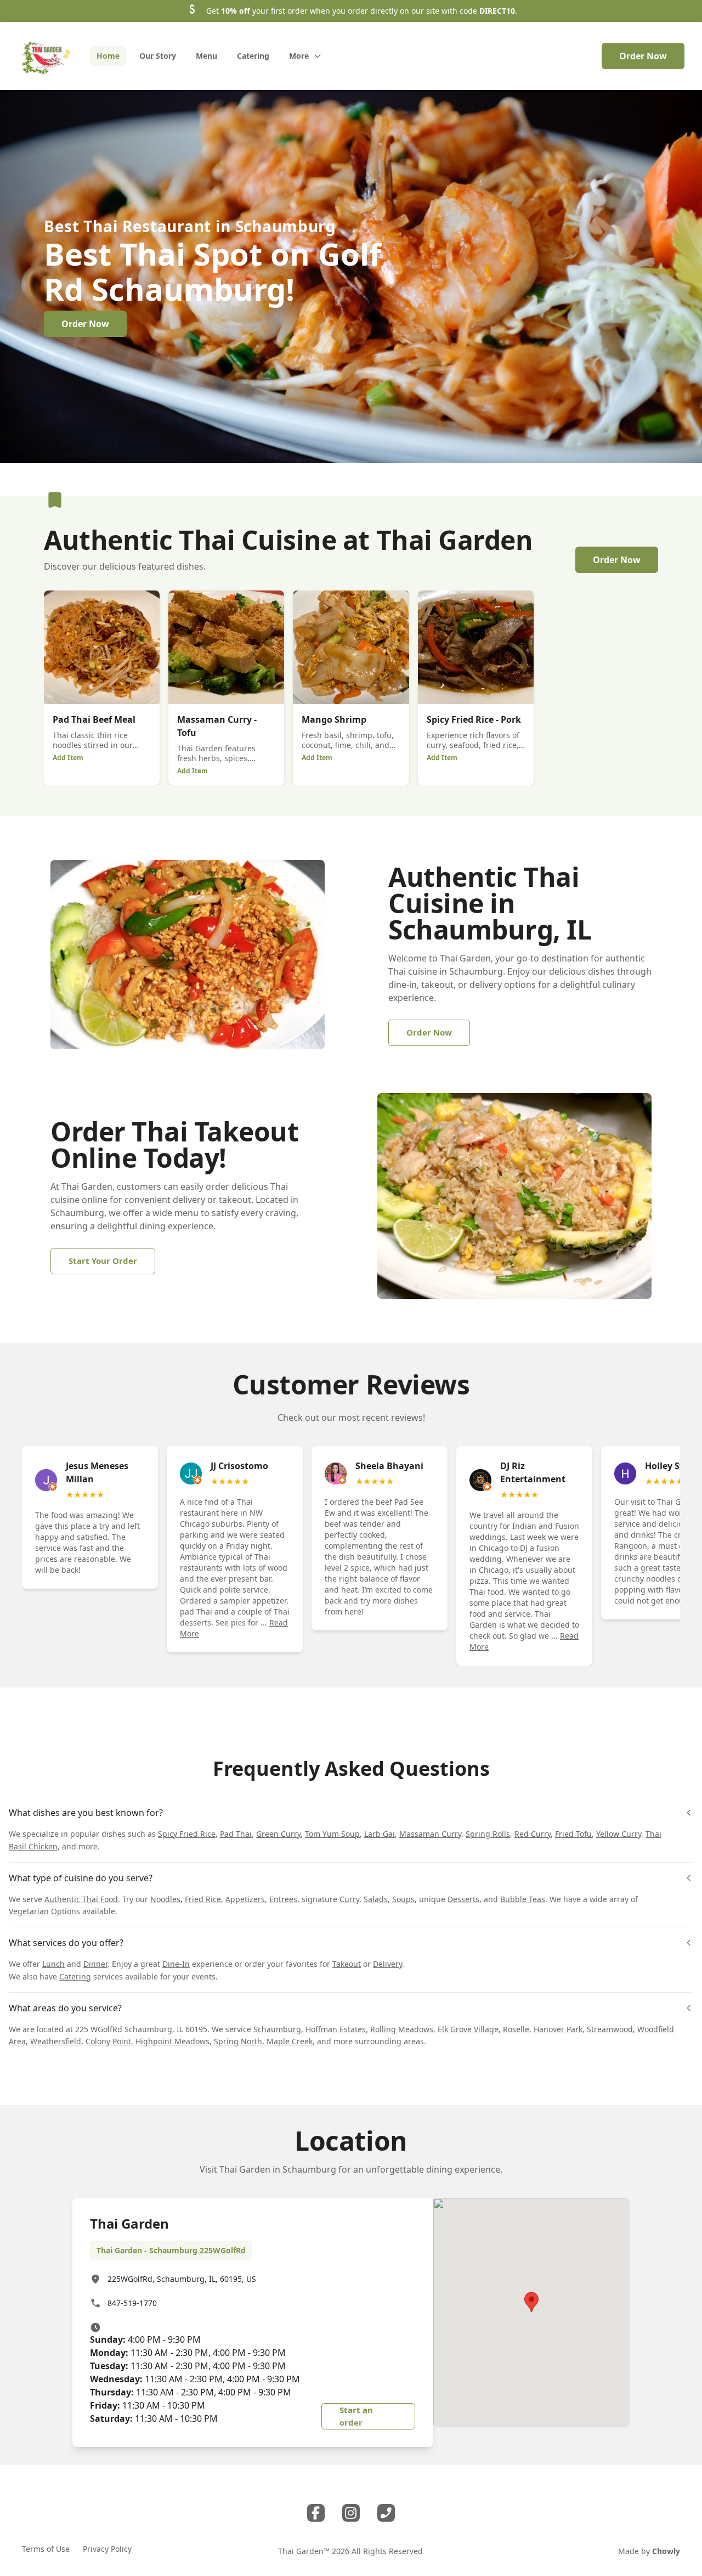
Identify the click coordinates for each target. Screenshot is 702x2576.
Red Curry (533, 1834)
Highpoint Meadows (172, 2041)
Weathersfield (56, 2041)
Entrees (283, 1899)
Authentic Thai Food (81, 1899)
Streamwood (610, 2029)
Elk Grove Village (468, 2029)
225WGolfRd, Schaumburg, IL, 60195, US (182, 2279)
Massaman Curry (430, 1834)
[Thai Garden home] (45, 56)
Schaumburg (277, 2029)
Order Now (643, 56)
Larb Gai (380, 1834)
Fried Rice (203, 1899)
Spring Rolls (488, 1834)
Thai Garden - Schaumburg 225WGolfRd (171, 2250)
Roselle (516, 2029)
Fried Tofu (573, 1834)
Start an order (356, 2416)
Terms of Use (46, 2549)
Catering (75, 1976)
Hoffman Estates (336, 2029)
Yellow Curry (619, 1834)
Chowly (666, 2551)
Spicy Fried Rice (187, 1834)
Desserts (463, 1899)
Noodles (165, 1899)
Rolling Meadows (402, 2029)
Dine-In (176, 1964)
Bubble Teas (523, 1899)
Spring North (238, 2041)
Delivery (387, 1964)
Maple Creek (290, 2041)
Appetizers (245, 1899)
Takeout (347, 1964)
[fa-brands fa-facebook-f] (316, 2513)
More (299, 56)
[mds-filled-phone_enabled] (386, 2513)
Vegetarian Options (44, 1911)
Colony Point (108, 2041)
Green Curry (278, 1834)
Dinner (95, 1964)
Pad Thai (236, 1834)
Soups (403, 1899)
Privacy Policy (107, 2549)
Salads (376, 1899)
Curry (349, 1899)
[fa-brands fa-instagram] (351, 2513)
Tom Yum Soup (332, 1834)
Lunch (53, 1964)
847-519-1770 (132, 2303)
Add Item (68, 758)
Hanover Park (558, 2029)
